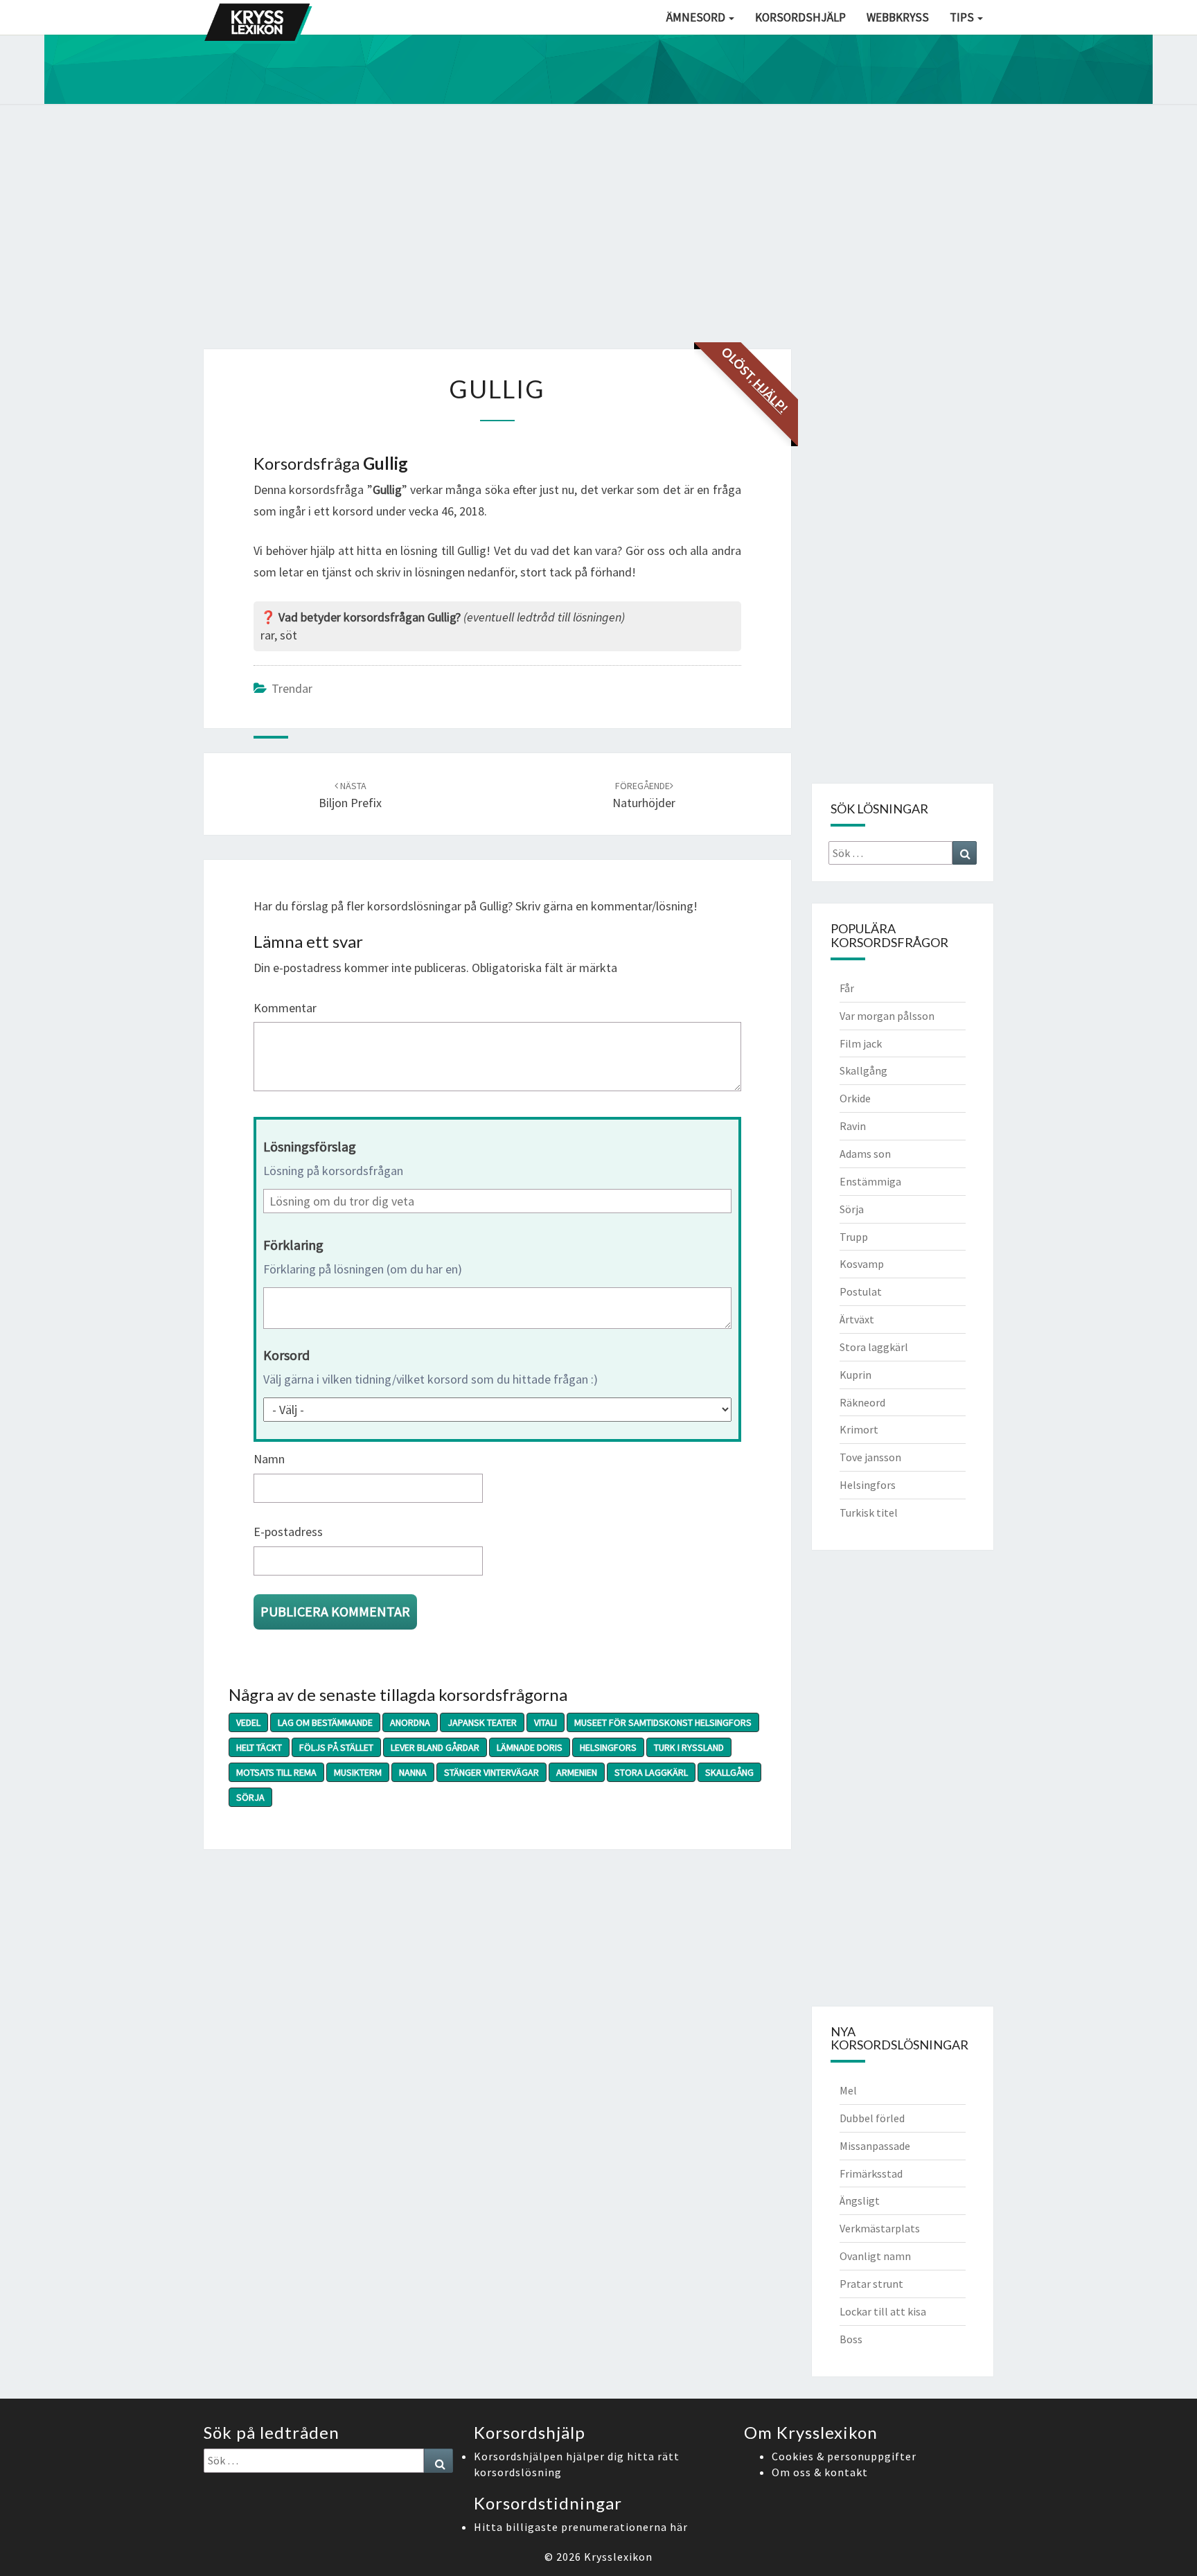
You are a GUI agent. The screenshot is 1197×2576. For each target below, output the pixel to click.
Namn (269, 1459)
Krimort (859, 1429)
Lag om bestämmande (325, 1722)
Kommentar (285, 1008)
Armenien (577, 1772)
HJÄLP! (770, 396)
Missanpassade (875, 2146)
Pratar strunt (871, 2284)
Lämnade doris (530, 1747)
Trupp (854, 1237)
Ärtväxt (857, 1319)
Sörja (250, 1797)
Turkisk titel (869, 1512)
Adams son (865, 1154)
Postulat (861, 1291)
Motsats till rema (276, 1772)
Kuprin (855, 1375)
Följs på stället (336, 1747)
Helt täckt (259, 1747)
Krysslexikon (618, 2557)
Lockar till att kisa (883, 2311)
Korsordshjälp (800, 17)
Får (847, 988)
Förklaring (293, 1245)
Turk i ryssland (689, 1747)
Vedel (248, 1722)
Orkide (855, 1098)
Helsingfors (608, 1747)
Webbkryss (898, 17)
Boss (851, 2339)
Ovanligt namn (875, 2256)
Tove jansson (870, 1457)
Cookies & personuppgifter (844, 2456)
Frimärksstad (871, 2173)
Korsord (286, 1355)
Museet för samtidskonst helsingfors (663, 1722)
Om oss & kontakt (820, 2472)
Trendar (292, 688)
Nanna (413, 1772)
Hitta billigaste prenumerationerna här (581, 2527)
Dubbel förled (872, 2118)
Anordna (410, 1722)
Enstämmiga (870, 1181)
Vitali (546, 1722)
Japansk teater (482, 1722)
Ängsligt (860, 2200)
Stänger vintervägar (491, 1772)
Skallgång (729, 1772)
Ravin (853, 1126)
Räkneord (862, 1402)
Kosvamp (862, 1264)
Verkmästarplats (880, 2228)
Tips (963, 17)
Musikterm (358, 1772)
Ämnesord (697, 17)
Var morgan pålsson (887, 1016)
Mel (848, 2090)
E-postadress (288, 1532)
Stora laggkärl (651, 1772)
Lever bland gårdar (435, 1747)
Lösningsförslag (310, 1146)
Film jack (861, 1043)
